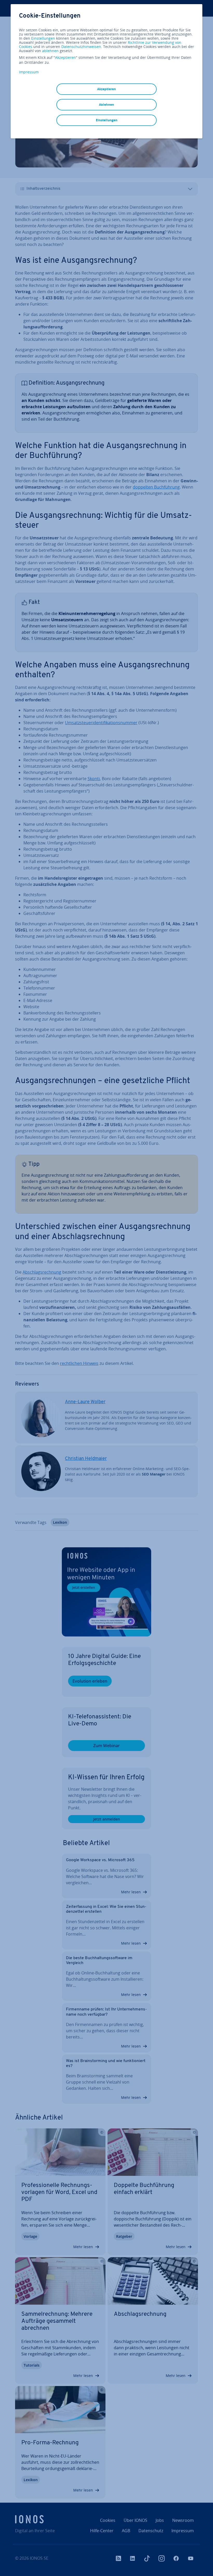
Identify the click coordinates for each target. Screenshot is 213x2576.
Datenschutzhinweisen (81, 47)
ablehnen (50, 51)
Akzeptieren (65, 58)
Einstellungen (43, 38)
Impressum (29, 72)
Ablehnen (106, 105)
